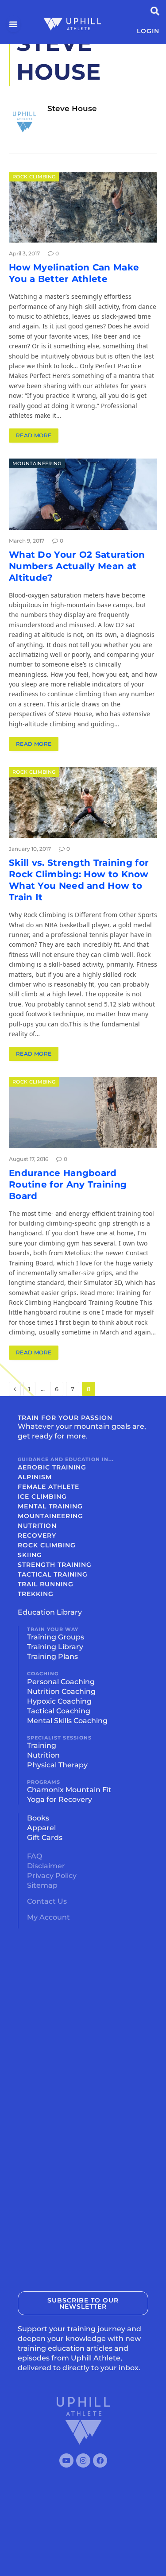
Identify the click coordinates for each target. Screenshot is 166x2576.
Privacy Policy (52, 1876)
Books (38, 1818)
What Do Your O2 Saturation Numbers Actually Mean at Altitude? (77, 566)
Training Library (55, 1647)
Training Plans (52, 1656)
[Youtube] (66, 2460)
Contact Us (47, 1901)
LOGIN (148, 31)
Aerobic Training (52, 1467)
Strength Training (55, 1565)
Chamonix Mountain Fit (69, 1790)
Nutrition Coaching (61, 1691)
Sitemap (42, 1885)
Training (42, 1745)
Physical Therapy (57, 1765)
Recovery (37, 1535)
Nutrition (37, 1526)
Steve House (72, 108)
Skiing (30, 1555)
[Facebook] (100, 2460)
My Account (48, 1917)
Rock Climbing (34, 177)
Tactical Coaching (59, 1711)
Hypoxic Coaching (59, 1701)
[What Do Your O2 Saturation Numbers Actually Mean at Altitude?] (83, 494)
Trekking (36, 1594)
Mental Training (50, 1506)
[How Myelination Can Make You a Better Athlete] (83, 207)
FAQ (35, 1856)
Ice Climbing (42, 1496)
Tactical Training (53, 1574)
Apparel (41, 1828)
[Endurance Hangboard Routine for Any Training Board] (83, 1112)
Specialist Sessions (59, 1738)
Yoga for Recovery (60, 1799)
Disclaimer (46, 1866)
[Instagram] (83, 2460)
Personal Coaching (61, 1682)
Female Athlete (48, 1487)
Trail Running (46, 1584)
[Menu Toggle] (14, 24)
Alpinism (35, 1477)
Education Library (50, 1612)
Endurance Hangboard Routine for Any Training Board (68, 1184)
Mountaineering (37, 463)
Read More (34, 435)
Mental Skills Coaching (67, 1721)
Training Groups (56, 1637)
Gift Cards (45, 1838)
